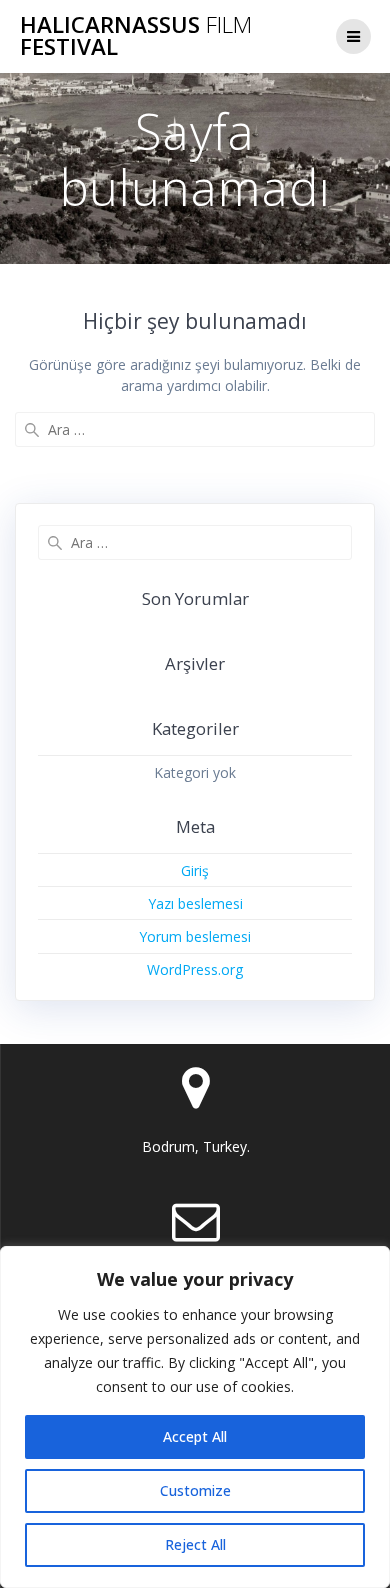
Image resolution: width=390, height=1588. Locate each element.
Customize (195, 1490)
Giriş (195, 870)
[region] (195, 1417)
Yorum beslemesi (195, 936)
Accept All (195, 1436)
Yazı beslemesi (195, 903)
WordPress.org (195, 969)
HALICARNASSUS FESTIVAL (136, 36)
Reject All (195, 1544)
